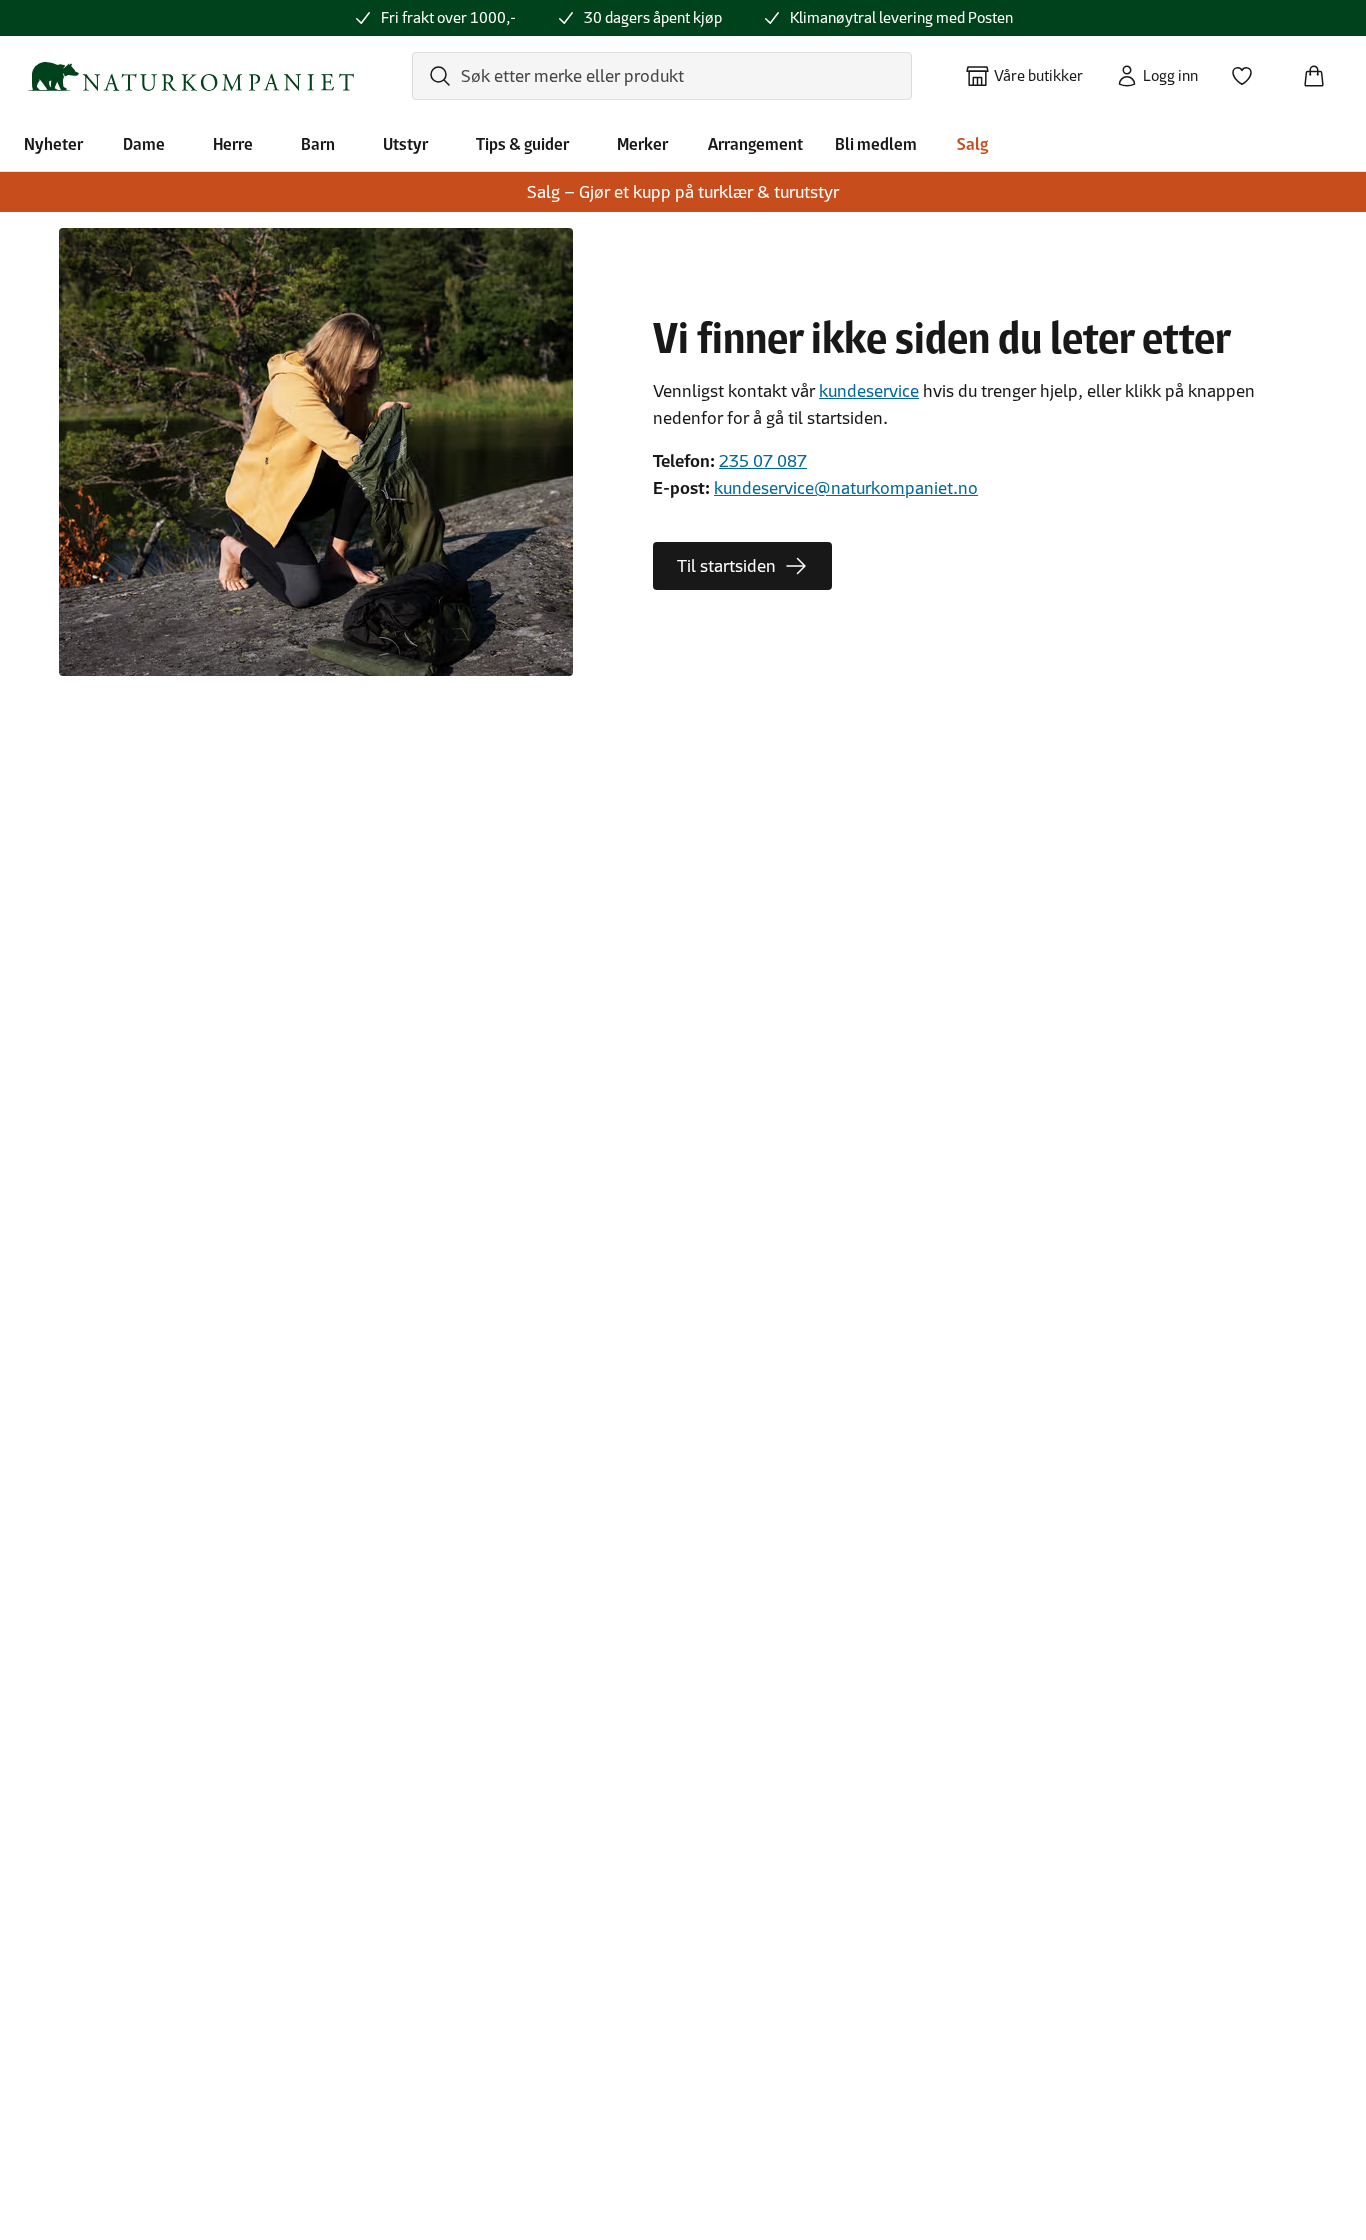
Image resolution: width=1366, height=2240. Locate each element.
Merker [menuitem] (642, 144)
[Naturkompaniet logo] (191, 76)
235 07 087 (763, 461)
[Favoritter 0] (1250, 70)
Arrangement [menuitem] (755, 144)
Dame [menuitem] (144, 144)
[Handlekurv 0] (1322, 70)
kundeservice (869, 391)
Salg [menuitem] (972, 144)
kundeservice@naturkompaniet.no (846, 488)
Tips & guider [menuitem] (522, 144)
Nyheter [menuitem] (53, 144)
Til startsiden (726, 566)
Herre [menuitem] (233, 144)
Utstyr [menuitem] (405, 144)
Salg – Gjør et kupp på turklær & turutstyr (683, 192)
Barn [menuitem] (318, 144)
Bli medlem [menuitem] (876, 144)
